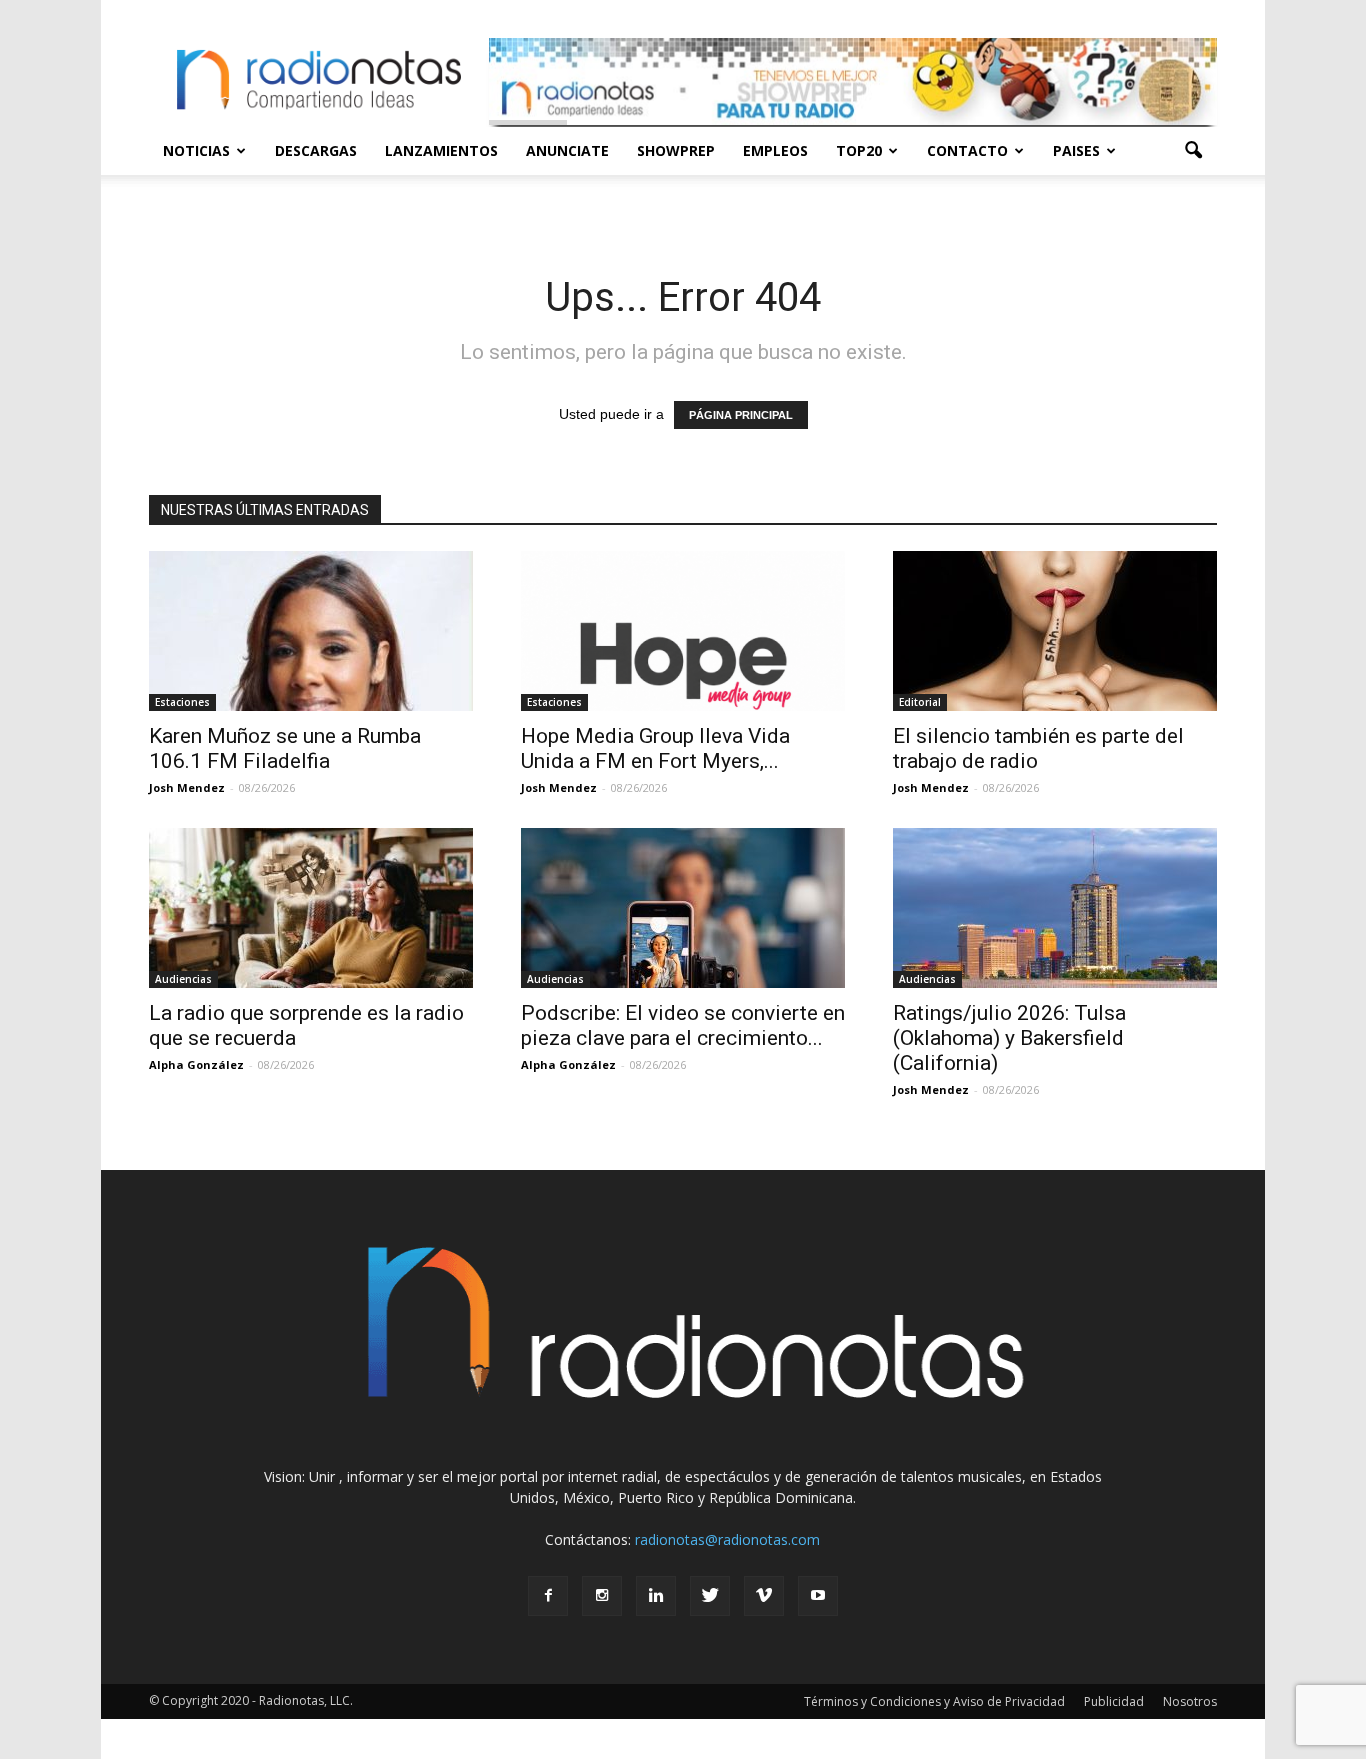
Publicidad (1114, 1701)
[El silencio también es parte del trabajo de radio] (1055, 631)
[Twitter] (710, 1596)
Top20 (859, 150)
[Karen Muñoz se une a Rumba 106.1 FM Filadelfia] (311, 631)
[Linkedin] (656, 1596)
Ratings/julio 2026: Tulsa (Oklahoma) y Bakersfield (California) (1009, 1038)
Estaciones (182, 702)
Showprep (676, 150)
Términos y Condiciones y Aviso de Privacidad (934, 1701)
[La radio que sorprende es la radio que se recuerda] (311, 908)
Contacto (967, 150)
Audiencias (183, 979)
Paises (1076, 150)
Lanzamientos (441, 150)
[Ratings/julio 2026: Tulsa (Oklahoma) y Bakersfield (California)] (1055, 908)
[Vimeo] (764, 1596)
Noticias (196, 150)
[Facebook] (548, 1596)
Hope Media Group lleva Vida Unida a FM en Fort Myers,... (655, 748)
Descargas (316, 150)
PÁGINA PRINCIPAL (741, 415)
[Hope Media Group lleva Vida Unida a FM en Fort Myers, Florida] (683, 631)
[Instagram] (602, 1596)
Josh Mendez (187, 787)
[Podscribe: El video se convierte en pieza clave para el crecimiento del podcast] (683, 908)
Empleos (775, 150)
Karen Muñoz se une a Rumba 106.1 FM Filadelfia (285, 748)
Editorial (920, 702)
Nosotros (1190, 1701)
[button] (1193, 151)
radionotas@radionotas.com (727, 1539)
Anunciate (567, 150)
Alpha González (196, 1064)
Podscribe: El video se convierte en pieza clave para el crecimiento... (683, 1025)
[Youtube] (818, 1596)
